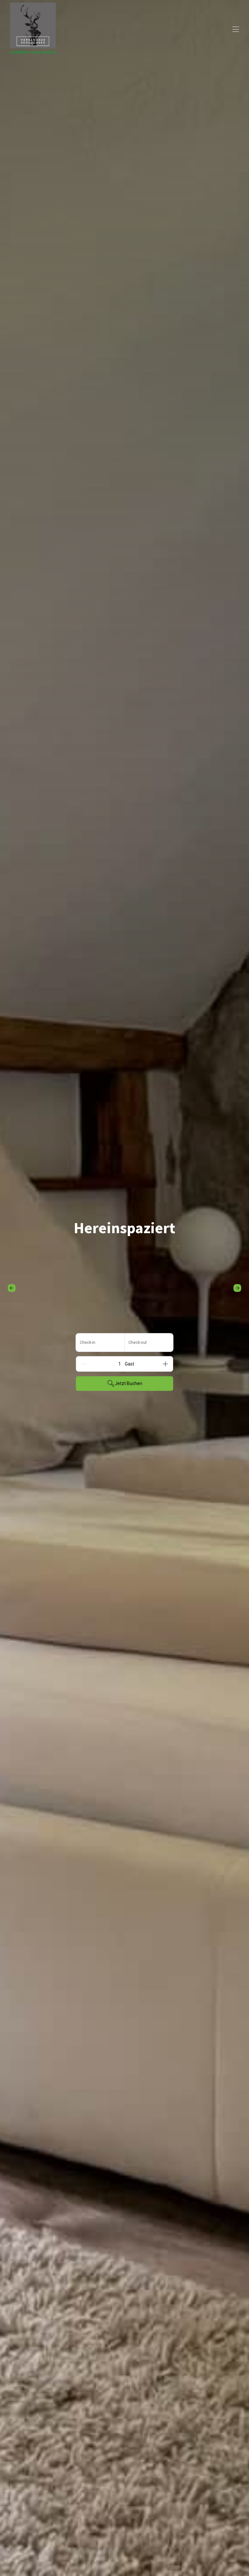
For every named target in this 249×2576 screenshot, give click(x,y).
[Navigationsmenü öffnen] (236, 29)
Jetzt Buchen (129, 1383)
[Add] (165, 1364)
